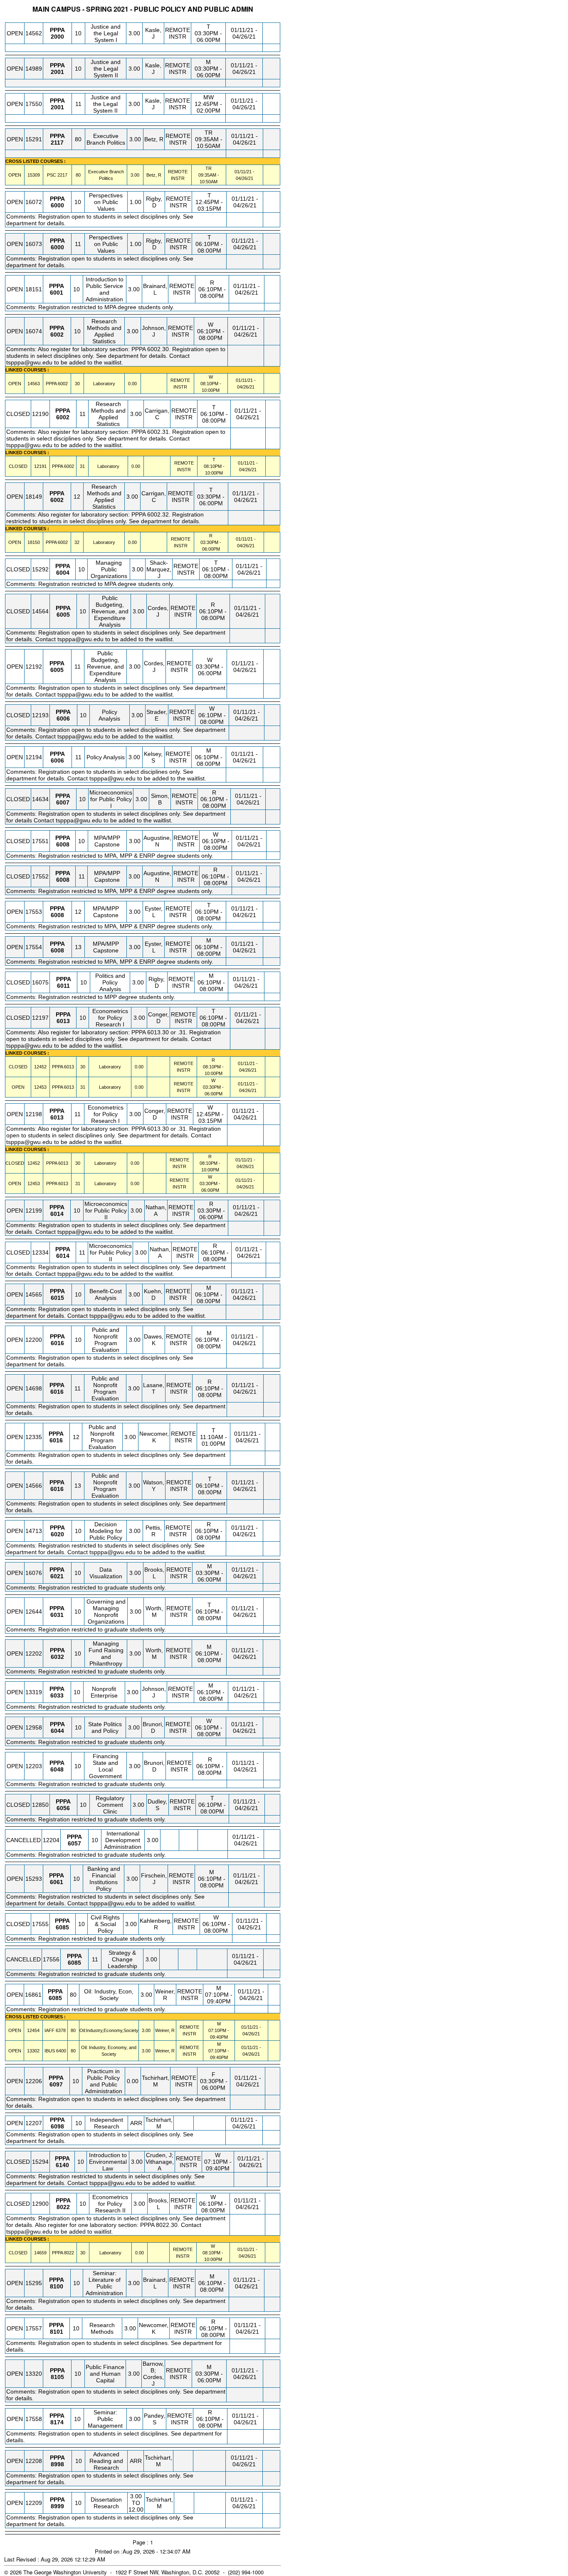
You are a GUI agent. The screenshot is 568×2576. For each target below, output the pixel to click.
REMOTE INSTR (178, 33)
